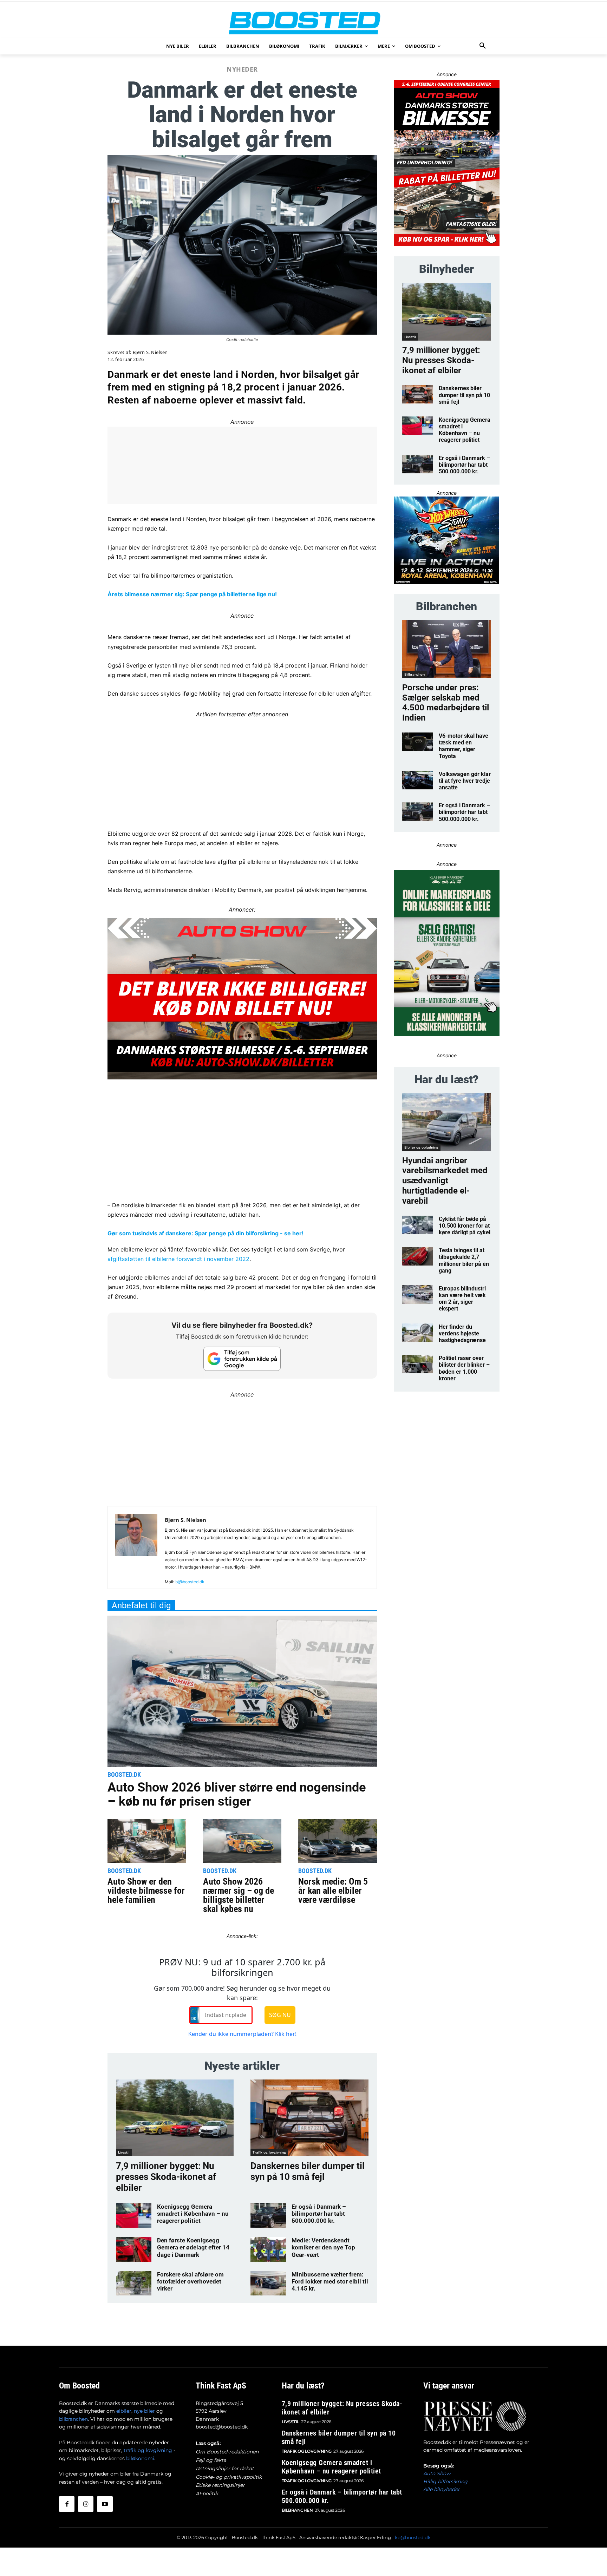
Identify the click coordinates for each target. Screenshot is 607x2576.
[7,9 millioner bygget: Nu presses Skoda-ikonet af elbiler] (175, 2118)
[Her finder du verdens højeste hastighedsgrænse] (418, 1333)
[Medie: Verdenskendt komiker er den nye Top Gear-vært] (268, 2249)
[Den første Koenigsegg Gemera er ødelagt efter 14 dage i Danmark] (134, 2249)
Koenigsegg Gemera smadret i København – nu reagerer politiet (193, 2214)
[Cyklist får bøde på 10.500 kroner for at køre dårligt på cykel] (418, 1225)
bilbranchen (73, 2419)
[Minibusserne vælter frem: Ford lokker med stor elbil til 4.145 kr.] (268, 2283)
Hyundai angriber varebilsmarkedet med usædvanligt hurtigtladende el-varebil (445, 1181)
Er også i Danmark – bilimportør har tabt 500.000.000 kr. (319, 2214)
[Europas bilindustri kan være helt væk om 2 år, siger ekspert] (418, 1294)
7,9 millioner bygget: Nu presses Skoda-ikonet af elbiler (166, 2177)
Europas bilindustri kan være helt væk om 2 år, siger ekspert (462, 1299)
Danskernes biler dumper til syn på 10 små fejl (308, 2171)
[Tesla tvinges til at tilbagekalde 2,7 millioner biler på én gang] (418, 1256)
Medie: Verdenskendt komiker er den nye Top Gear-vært (323, 2248)
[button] (483, 46)
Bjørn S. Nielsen (150, 352)
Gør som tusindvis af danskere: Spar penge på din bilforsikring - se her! (205, 1233)
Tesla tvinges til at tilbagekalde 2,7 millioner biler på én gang (464, 1260)
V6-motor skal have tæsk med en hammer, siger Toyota (464, 746)
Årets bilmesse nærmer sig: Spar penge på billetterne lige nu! (192, 594)
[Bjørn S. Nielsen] (136, 1550)
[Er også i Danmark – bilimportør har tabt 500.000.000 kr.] (268, 2215)
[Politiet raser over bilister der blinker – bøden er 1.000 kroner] (418, 1364)
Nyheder (242, 69)
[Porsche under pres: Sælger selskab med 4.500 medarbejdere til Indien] (447, 649)
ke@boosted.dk (413, 2537)
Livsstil (124, 2152)
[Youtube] (105, 2504)
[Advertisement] (242, 769)
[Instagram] (86, 2504)
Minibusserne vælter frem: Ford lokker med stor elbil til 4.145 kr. (330, 2282)
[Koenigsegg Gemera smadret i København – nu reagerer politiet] (134, 2215)
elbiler (124, 2411)
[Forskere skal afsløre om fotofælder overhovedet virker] (134, 2283)
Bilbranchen (415, 674)
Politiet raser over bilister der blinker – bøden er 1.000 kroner (464, 1368)
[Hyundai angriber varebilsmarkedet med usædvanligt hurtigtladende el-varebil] (447, 1122)
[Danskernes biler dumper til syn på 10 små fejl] (309, 2118)
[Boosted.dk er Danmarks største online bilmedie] (303, 23)
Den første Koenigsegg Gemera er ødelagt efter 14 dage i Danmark (193, 2248)
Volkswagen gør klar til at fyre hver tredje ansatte (465, 781)
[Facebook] (67, 2504)
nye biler (144, 2411)
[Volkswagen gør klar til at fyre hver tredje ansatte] (418, 780)
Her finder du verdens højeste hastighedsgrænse (462, 1333)
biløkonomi (140, 2458)
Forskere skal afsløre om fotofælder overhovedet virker (190, 2282)
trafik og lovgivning (148, 2450)
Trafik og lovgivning (269, 2152)
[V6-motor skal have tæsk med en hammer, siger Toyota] (418, 742)
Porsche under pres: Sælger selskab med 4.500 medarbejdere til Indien (446, 703)
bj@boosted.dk (190, 1582)
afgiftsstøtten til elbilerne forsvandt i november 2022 (178, 1259)
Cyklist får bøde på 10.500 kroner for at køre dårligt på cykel (465, 1226)
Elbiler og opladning (421, 1147)
